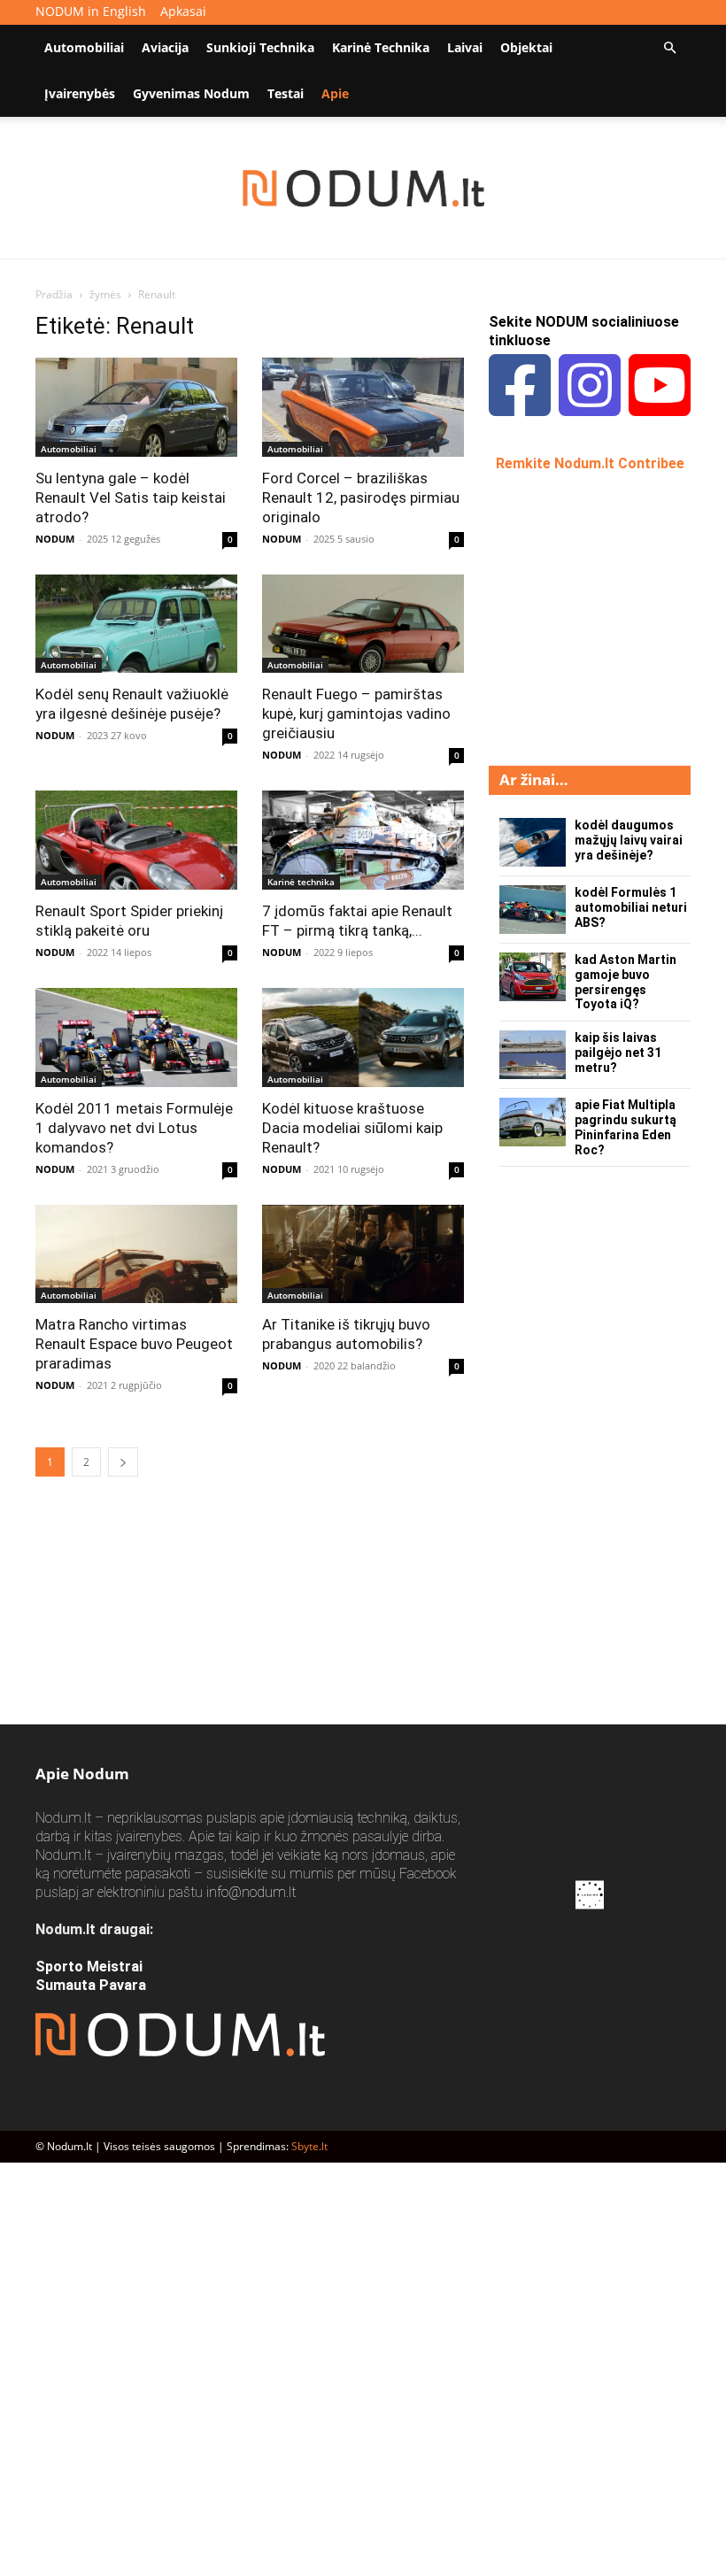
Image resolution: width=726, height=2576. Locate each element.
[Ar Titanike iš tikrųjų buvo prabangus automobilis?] (363, 1254)
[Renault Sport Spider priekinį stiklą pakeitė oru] (136, 840)
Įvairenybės (80, 93)
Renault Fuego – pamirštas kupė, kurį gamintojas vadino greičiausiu (356, 713)
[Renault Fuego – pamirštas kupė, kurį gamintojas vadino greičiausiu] (363, 624)
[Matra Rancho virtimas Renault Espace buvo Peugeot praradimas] (136, 1254)
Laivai (465, 47)
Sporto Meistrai (89, 1967)
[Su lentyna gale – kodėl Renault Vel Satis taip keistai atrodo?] (136, 407)
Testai (286, 93)
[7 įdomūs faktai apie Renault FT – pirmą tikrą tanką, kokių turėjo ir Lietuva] (363, 840)
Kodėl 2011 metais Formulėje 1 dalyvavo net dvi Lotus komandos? (134, 1128)
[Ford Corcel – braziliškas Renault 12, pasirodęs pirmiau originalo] (363, 407)
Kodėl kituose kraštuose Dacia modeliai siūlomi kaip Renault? (352, 1128)
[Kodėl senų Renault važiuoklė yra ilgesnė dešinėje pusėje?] (136, 624)
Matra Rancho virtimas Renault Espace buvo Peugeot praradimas (134, 1344)
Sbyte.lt (309, 2146)
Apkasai (183, 11)
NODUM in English (91, 11)
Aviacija (165, 47)
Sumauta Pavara (91, 1985)
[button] (669, 48)
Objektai (526, 47)
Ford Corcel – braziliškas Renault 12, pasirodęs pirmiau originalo (361, 497)
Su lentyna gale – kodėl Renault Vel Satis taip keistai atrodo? (131, 497)
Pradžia (54, 294)
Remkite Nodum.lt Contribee (590, 463)
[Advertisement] (607, 617)
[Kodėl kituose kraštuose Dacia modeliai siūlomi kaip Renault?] (363, 1037)
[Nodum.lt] (363, 189)
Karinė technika (381, 47)
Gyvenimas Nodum (191, 93)
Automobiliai (84, 47)
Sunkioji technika (260, 47)
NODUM (55, 539)
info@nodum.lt (251, 1892)
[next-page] (123, 1462)
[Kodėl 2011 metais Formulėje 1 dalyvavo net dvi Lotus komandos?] (136, 1037)
